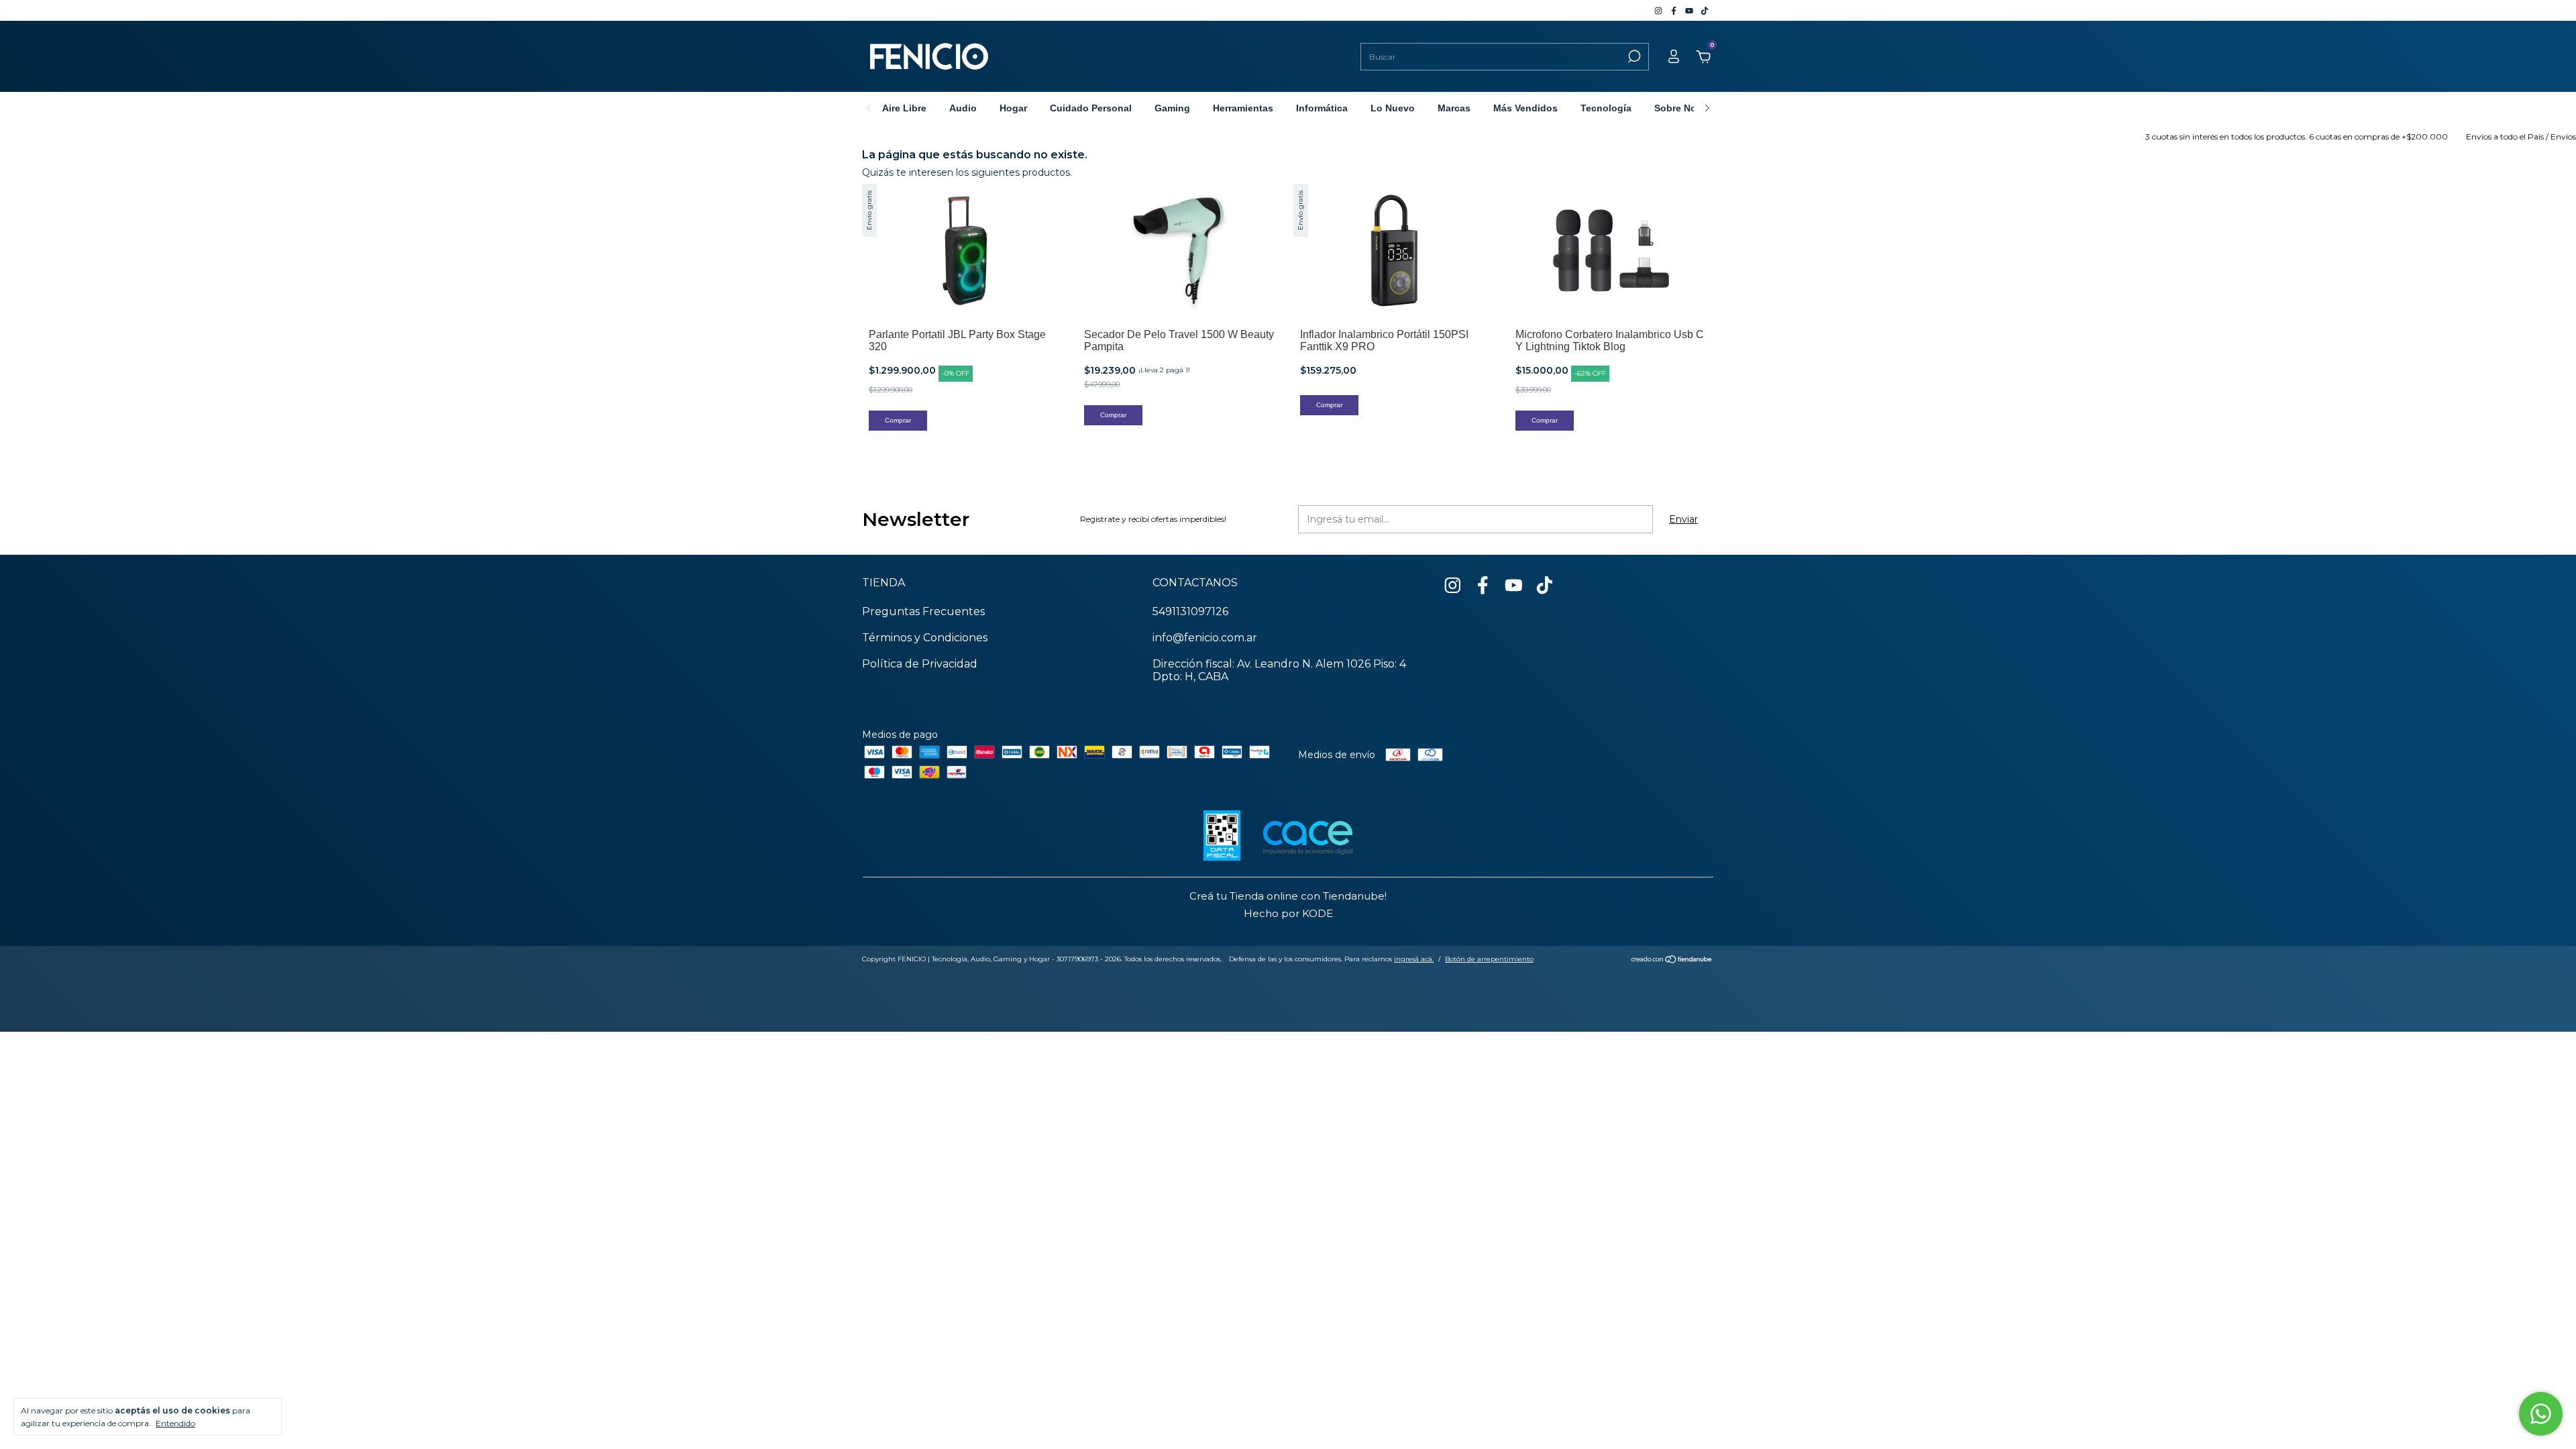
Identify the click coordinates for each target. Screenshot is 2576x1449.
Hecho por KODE (1288, 913)
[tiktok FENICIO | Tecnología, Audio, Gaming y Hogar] (1705, 10)
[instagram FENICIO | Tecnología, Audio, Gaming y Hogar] (1659, 10)
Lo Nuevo (1393, 108)
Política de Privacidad (920, 664)
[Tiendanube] (1672, 961)
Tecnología (1606, 108)
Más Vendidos (1525, 108)
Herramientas (1243, 108)
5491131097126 (1190, 611)
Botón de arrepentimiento (1489, 959)
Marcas (1454, 108)
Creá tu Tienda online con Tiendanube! (1288, 896)
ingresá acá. (1414, 959)
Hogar (1013, 108)
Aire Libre (904, 108)
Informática (1322, 108)
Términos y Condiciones (925, 638)
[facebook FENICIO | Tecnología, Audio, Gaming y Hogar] (1675, 10)
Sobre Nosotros (1690, 108)
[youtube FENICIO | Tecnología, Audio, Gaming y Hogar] (1690, 10)
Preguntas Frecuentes (923, 611)
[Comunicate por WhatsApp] (2541, 1414)
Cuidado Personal (1091, 108)
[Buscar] (1633, 56)
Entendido (175, 1423)
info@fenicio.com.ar (1205, 638)
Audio (963, 108)
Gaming (1172, 108)
